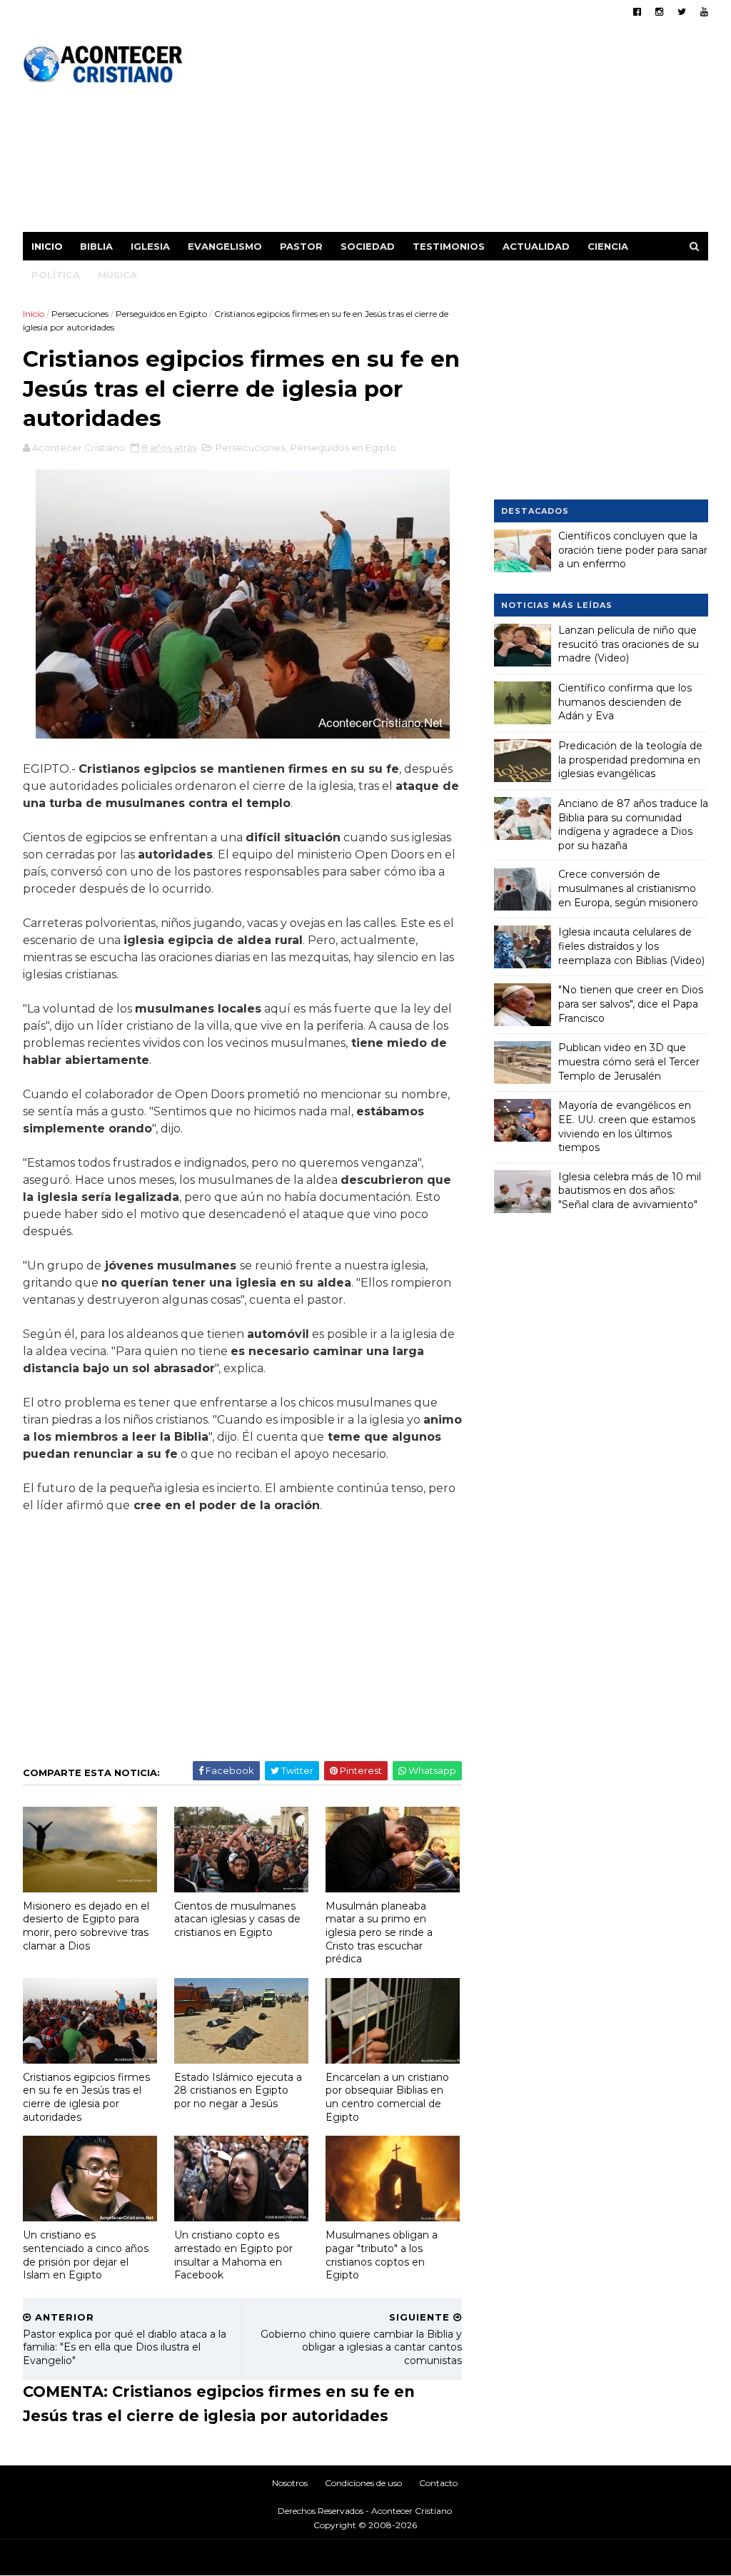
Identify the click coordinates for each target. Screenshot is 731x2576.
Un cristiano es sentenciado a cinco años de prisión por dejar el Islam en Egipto (86, 2255)
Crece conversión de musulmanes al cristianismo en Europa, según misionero (628, 888)
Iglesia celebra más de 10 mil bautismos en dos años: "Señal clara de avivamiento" (630, 1191)
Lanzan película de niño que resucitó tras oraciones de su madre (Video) (629, 644)
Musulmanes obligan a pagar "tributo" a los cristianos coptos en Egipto (382, 2255)
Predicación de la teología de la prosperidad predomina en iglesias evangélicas (630, 760)
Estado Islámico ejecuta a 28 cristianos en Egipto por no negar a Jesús (238, 2090)
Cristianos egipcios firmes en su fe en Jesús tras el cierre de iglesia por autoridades (86, 2097)
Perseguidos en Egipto (161, 314)
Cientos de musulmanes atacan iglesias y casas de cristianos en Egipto (237, 1919)
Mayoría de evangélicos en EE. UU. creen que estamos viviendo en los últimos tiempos (627, 1126)
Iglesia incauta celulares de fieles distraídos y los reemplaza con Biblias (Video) (631, 946)
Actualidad (536, 246)
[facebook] (637, 12)
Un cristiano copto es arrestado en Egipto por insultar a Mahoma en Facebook (233, 2255)
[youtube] (704, 12)
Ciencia (608, 246)
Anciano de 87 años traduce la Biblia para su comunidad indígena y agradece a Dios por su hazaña (633, 825)
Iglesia (150, 246)
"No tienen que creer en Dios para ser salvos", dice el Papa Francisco (631, 1004)
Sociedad (368, 246)
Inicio (47, 246)
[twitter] (682, 12)
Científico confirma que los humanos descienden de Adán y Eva (625, 702)
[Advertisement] (448, 132)
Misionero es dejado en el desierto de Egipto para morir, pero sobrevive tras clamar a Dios (86, 1926)
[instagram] (659, 12)
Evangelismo (225, 246)
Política (56, 275)
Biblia (96, 246)
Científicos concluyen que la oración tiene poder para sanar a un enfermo (633, 550)
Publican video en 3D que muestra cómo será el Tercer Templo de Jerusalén (629, 1061)
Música (117, 275)
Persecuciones (80, 314)
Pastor (301, 246)
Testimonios (449, 246)
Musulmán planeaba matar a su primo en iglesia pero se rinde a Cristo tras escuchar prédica (379, 1933)
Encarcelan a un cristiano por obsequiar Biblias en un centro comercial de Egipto (387, 2097)
